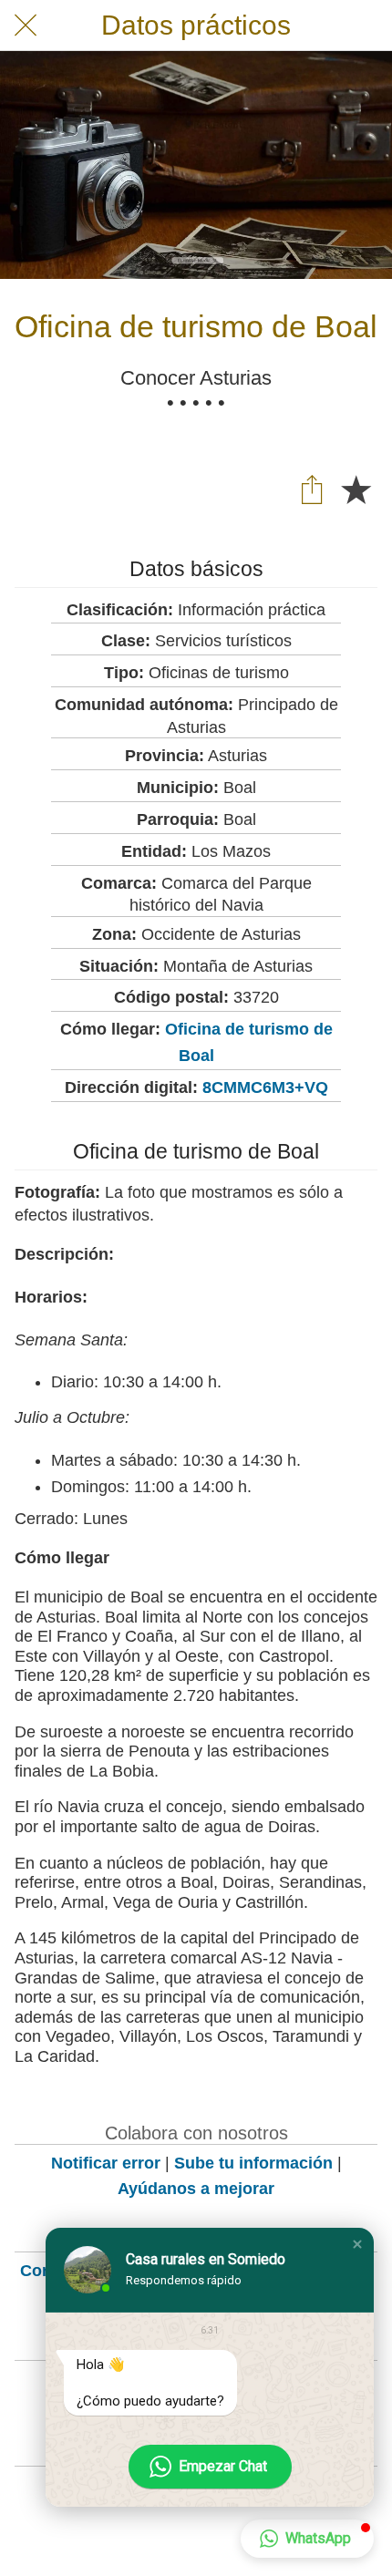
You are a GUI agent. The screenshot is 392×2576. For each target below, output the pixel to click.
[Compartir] (312, 489)
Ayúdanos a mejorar (196, 2189)
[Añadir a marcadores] (356, 489)
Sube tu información (253, 2163)
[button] (357, 2244)
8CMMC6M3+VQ (265, 1087)
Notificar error (106, 2163)
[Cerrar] (26, 26)
